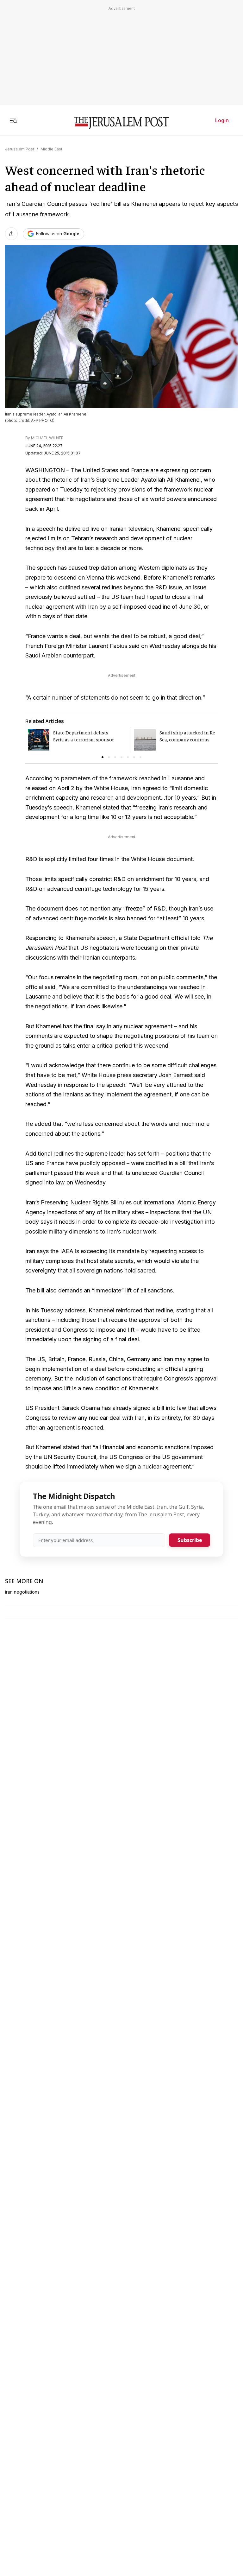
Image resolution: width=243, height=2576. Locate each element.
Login (222, 120)
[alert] (57, 2503)
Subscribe (190, 1540)
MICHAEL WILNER (47, 438)
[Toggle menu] (13, 120)
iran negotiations (22, 1592)
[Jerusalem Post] (121, 123)
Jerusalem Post (20, 149)
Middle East (51, 149)
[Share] (11, 234)
